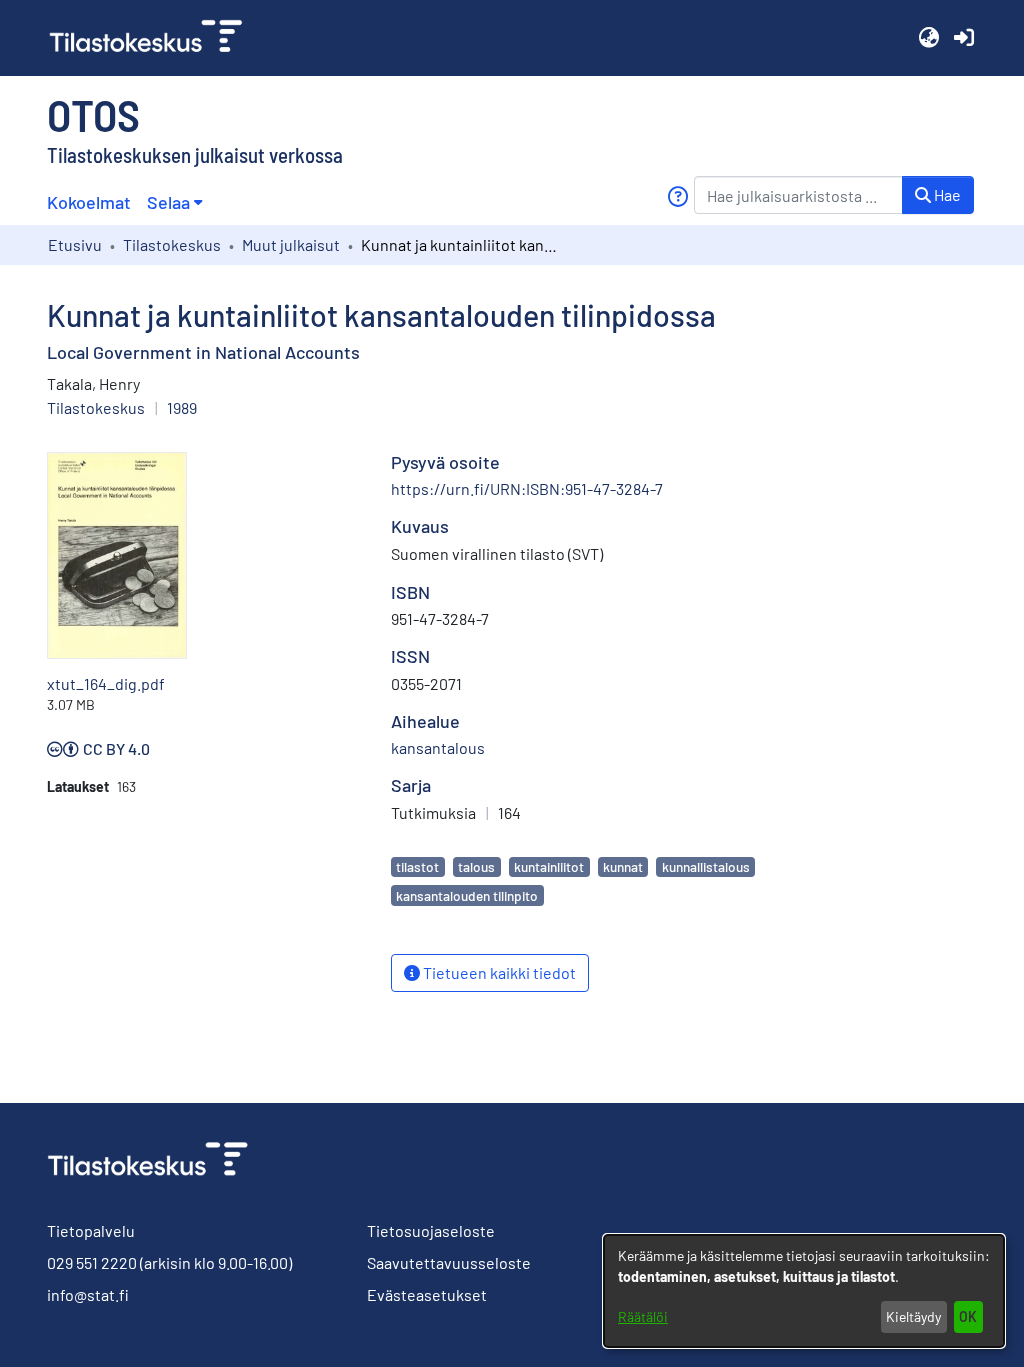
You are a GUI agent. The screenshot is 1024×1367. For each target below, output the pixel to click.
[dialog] (804, 1291)
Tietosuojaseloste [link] (431, 1230)
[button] (928, 38)
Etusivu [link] (75, 244)
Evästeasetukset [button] (427, 1294)
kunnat (623, 866)
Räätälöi (643, 1316)
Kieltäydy (913, 1316)
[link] (154, 38)
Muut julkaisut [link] (291, 244)
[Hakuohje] (677, 196)
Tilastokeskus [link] (172, 244)
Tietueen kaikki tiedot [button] (498, 972)
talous (476, 866)
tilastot (417, 866)
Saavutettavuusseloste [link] (449, 1262)
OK (968, 1316)
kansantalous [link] (438, 747)
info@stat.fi (88, 1294)
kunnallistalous (706, 866)
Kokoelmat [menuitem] (89, 202)
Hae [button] (946, 194)
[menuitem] (174, 202)
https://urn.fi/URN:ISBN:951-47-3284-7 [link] (527, 488)
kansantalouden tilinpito (467, 895)
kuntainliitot (549, 866)
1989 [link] (182, 407)
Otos (93, 114)
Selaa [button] (168, 202)
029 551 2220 (92, 1262)
